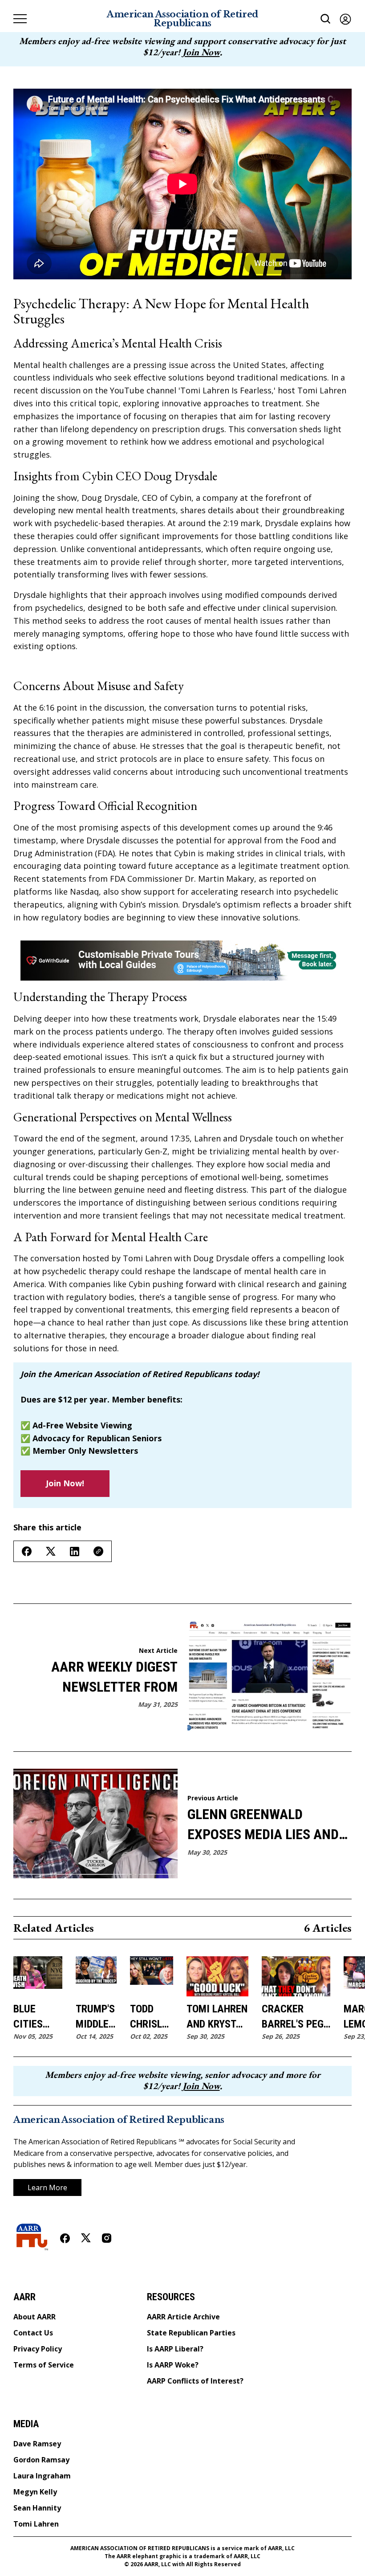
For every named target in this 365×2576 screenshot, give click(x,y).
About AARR (34, 2317)
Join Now (201, 52)
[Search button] (326, 19)
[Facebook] (65, 2238)
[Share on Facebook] (27, 1551)
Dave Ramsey (37, 2444)
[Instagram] (107, 2238)
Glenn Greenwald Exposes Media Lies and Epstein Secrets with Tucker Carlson (263, 1825)
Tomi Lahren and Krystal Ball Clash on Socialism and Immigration (217, 2017)
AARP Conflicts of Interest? (195, 2381)
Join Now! (65, 1483)
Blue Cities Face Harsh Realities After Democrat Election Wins (38, 2017)
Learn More (47, 2188)
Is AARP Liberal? (175, 2349)
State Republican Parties (191, 2333)
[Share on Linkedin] (75, 1552)
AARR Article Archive (183, 2317)
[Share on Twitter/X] (51, 1552)
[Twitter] (86, 2238)
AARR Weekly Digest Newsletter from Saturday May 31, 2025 (106, 1678)
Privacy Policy (38, 2349)
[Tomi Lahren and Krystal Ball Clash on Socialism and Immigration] (217, 1976)
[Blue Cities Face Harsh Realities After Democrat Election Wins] (38, 1976)
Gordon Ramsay (41, 2460)
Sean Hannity (37, 2508)
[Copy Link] (98, 1551)
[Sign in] (345, 19)
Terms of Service (44, 2365)
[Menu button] (20, 19)
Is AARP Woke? (173, 2365)
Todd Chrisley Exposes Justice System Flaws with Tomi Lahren (152, 2017)
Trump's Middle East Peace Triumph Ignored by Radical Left (96, 2017)
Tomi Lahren (36, 2524)
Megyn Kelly (35, 2492)
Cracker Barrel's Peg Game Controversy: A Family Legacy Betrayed (296, 2017)
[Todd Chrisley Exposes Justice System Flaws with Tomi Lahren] (152, 1976)
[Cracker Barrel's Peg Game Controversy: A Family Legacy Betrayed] (296, 1976)
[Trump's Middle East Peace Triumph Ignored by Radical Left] (96, 1976)
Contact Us (33, 2333)
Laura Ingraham (42, 2476)
